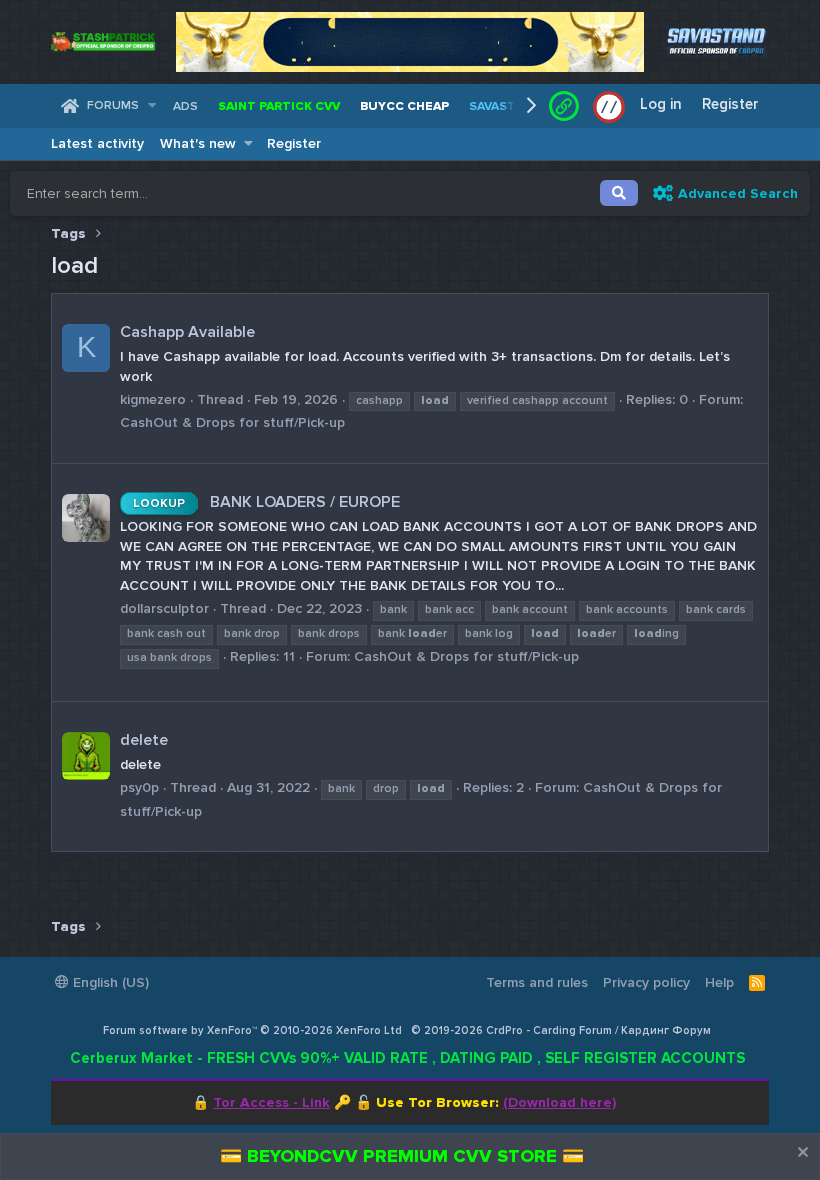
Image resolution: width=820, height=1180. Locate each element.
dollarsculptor (164, 608)
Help (719, 982)
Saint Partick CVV (279, 106)
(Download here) (559, 1102)
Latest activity (97, 143)
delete (144, 740)
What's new (198, 143)
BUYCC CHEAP (404, 106)
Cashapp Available (187, 332)
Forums (113, 105)
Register (294, 143)
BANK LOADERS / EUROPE (266, 502)
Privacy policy (646, 982)
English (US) (109, 982)
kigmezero (153, 399)
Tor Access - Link (271, 1102)
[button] (151, 106)
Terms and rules (537, 982)
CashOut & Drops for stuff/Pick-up (232, 422)
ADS (185, 106)
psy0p (139, 787)
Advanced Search (738, 193)
